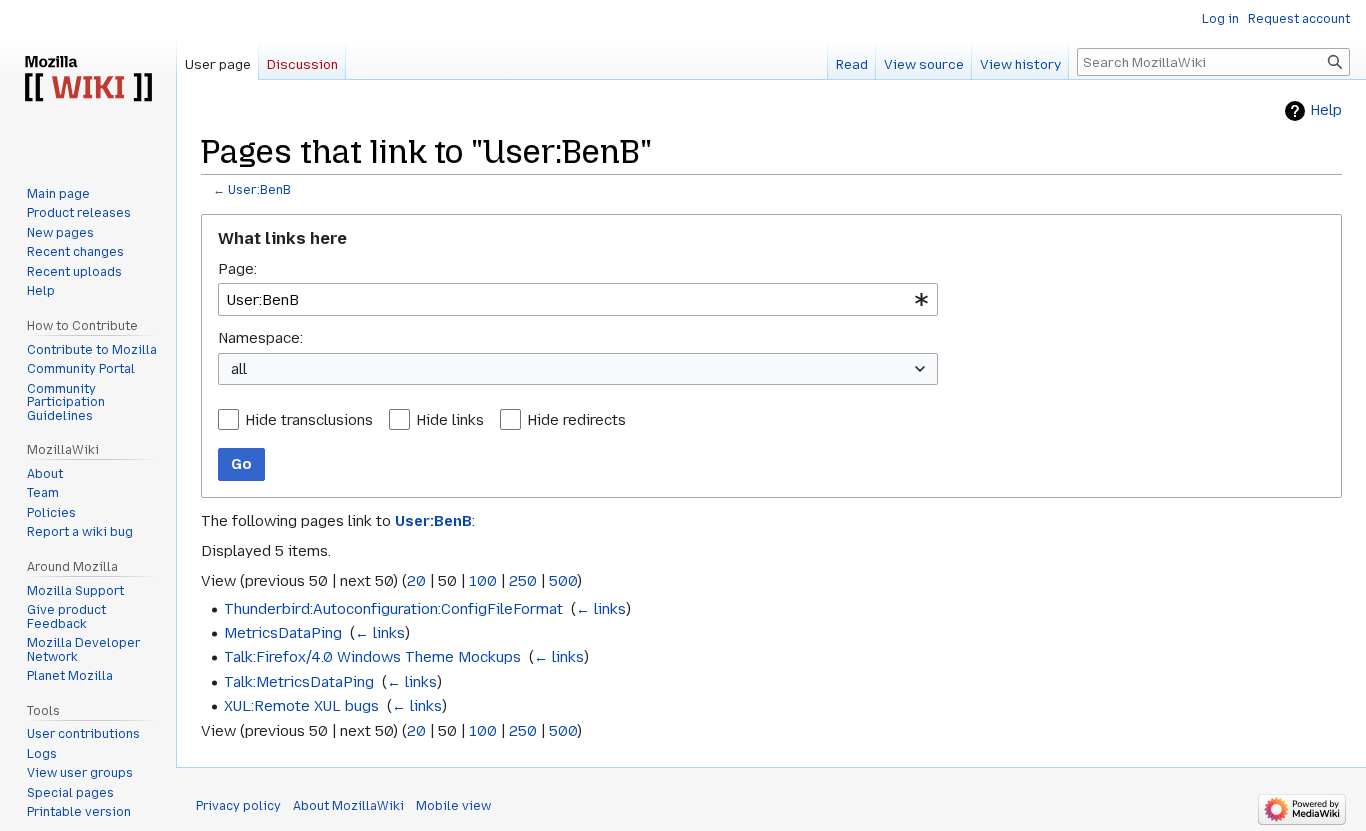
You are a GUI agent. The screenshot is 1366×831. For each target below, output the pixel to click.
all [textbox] (239, 369)
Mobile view (453, 806)
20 (416, 581)
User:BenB (259, 190)
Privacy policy (238, 806)
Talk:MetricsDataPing (299, 682)
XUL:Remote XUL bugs (301, 706)
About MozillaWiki (348, 806)
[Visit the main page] (88, 80)
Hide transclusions (309, 420)
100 (483, 581)
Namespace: (260, 338)
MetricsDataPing (283, 633)
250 (523, 581)
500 (563, 581)
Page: (237, 269)
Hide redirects (576, 420)
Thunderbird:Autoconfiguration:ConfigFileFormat (393, 609)
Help (1326, 110)
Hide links (450, 420)
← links (601, 609)
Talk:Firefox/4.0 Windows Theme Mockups (372, 657)
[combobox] (578, 299)
